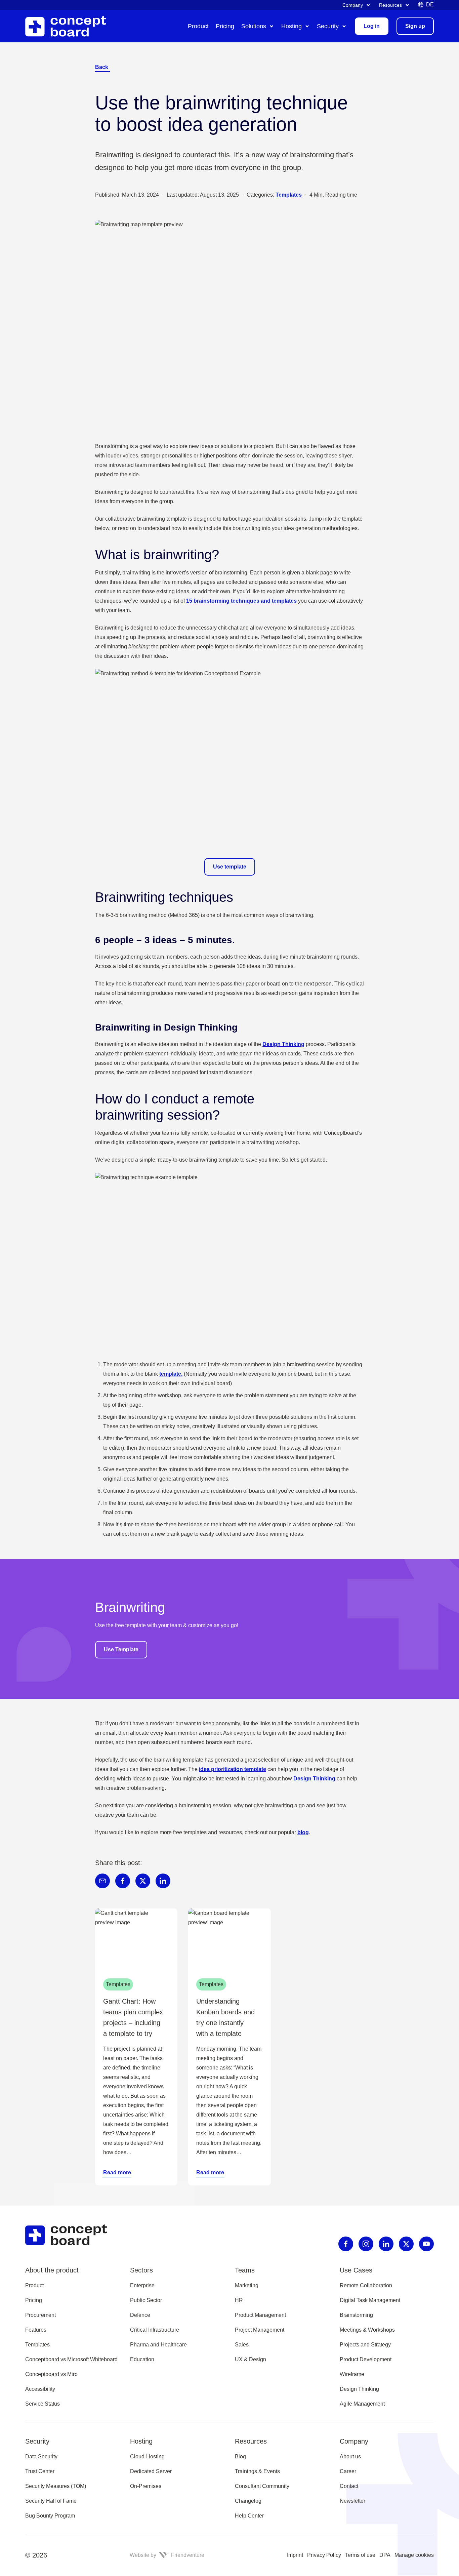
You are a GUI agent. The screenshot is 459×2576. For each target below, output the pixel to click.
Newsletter (352, 2501)
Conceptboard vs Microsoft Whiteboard (71, 2359)
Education (142, 2359)
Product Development (366, 2359)
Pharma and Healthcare (158, 2345)
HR (239, 2300)
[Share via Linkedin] (163, 1881)
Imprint (295, 2555)
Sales (242, 2345)
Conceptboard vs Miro (51, 2374)
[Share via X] (143, 1881)
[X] (406, 2244)
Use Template (121, 1649)
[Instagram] (366, 2244)
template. (171, 1374)
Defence (140, 2315)
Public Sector (146, 2300)
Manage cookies (414, 2555)
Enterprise (142, 2285)
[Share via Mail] (102, 1881)
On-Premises (146, 2486)
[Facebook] (346, 2244)
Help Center (249, 2516)
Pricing (34, 2300)
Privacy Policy (324, 2555)
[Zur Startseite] (71, 26)
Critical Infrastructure (155, 2330)
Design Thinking (283, 1044)
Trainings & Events (257, 2471)
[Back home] (72, 2235)
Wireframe (352, 2374)
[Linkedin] (386, 2244)
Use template (230, 867)
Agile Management (362, 2404)
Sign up (415, 26)
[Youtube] (426, 2244)
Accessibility (40, 2389)
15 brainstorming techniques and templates (241, 601)
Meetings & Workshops (367, 2330)
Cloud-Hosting (147, 2457)
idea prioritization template (233, 1769)
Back (102, 67)
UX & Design (251, 2359)
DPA (385, 2555)
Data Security (41, 2457)
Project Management (260, 2330)
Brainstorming (356, 2315)
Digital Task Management (370, 2300)
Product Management (260, 2315)
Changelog (248, 2501)
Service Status (43, 2404)
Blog (240, 2457)
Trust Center (40, 2471)
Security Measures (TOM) (56, 2486)
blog (303, 1832)
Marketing (247, 2285)
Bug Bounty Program (50, 2516)
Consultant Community (262, 2486)
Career (348, 2471)
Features (36, 2330)
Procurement (40, 2315)
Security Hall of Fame (51, 2501)
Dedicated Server (151, 2471)
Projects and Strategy (365, 2345)
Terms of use (360, 2555)
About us (350, 2457)
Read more (117, 2172)
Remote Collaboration (366, 2285)
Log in (372, 26)
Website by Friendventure (167, 2555)
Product (34, 2285)
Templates (289, 195)
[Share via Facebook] (123, 1881)
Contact (349, 2486)
